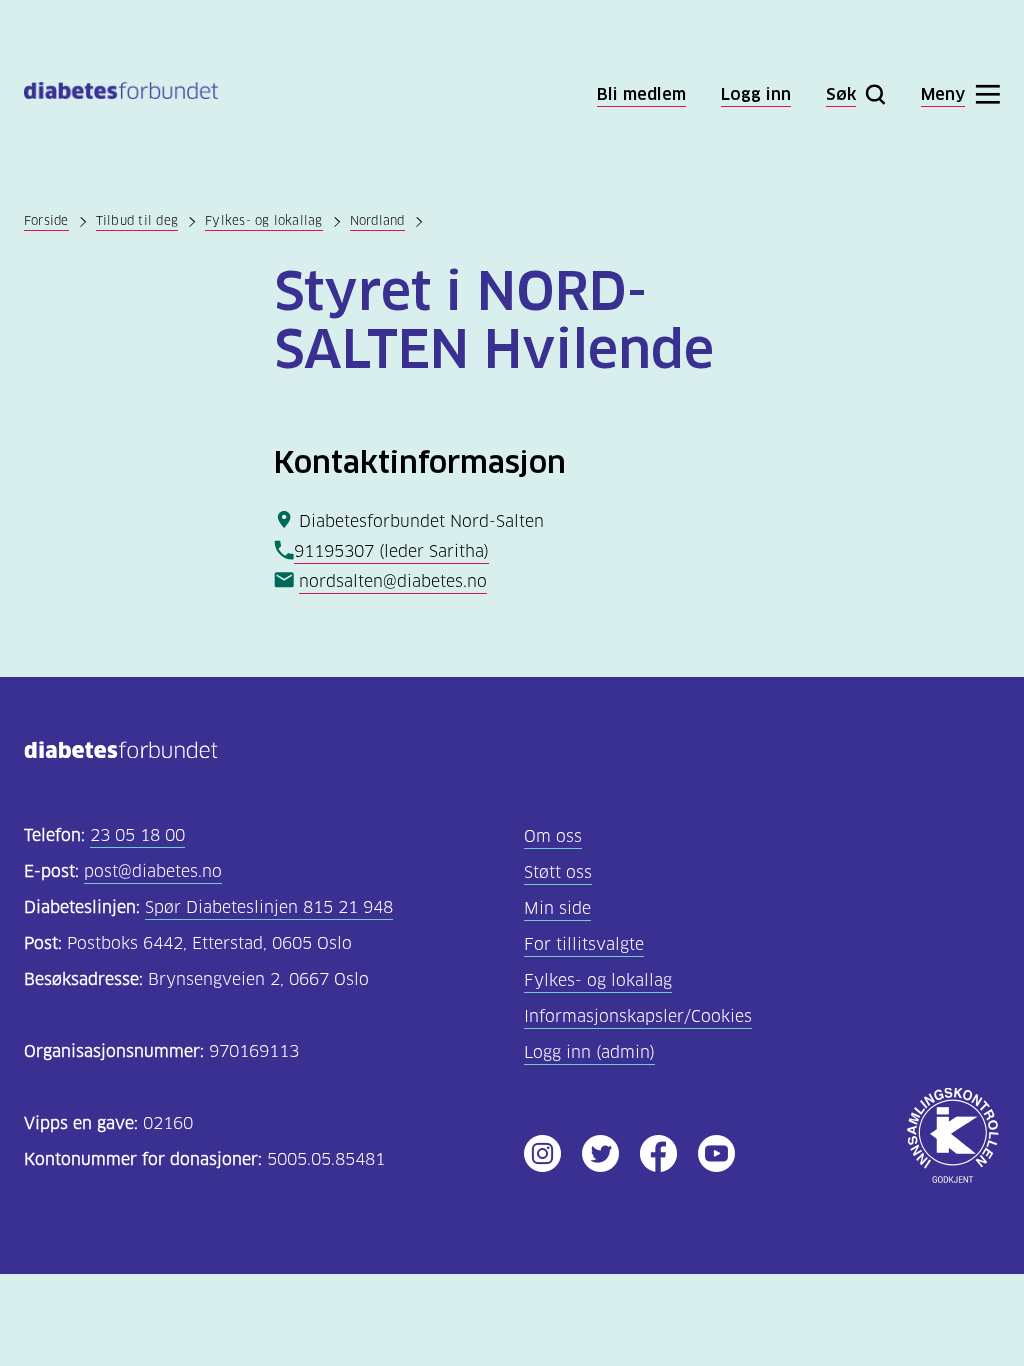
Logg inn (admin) (589, 1052)
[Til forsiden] (121, 94)
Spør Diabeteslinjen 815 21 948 (269, 907)
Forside (46, 220)
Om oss (553, 836)
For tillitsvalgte (584, 944)
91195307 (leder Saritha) (391, 551)
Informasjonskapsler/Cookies (638, 1016)
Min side (557, 908)
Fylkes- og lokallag (264, 220)
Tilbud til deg (137, 220)
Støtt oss (558, 872)
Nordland (377, 220)
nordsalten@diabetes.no (393, 581)
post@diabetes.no (153, 871)
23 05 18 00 (137, 835)
